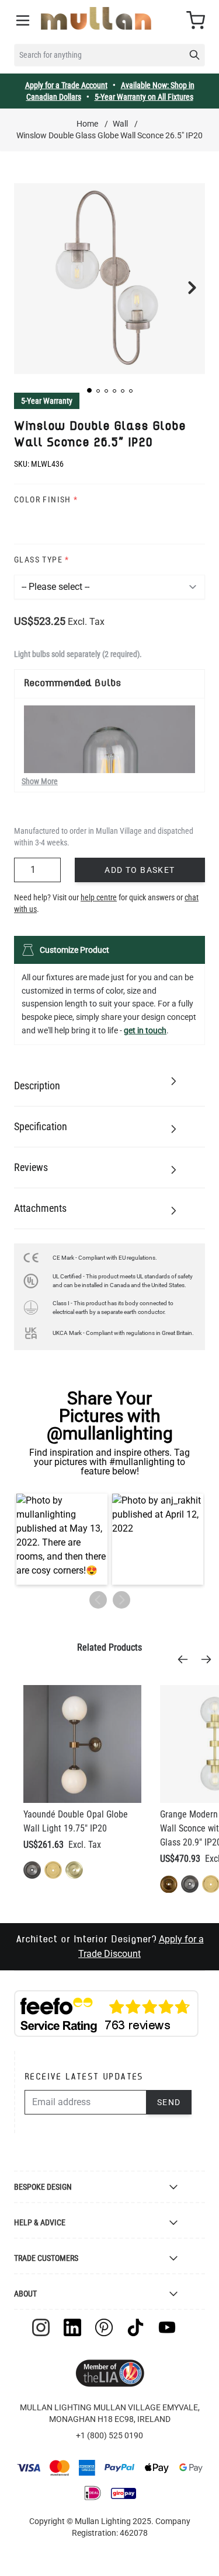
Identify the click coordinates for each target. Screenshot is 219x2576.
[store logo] (96, 18)
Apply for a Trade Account (66, 85)
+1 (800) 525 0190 (109, 2435)
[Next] (210, 1659)
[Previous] (186, 1659)
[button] (89, 390)
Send (169, 2102)
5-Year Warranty (47, 401)
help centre (99, 897)
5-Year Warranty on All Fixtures (144, 97)
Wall (120, 124)
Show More (40, 781)
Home (87, 124)
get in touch (145, 1030)
